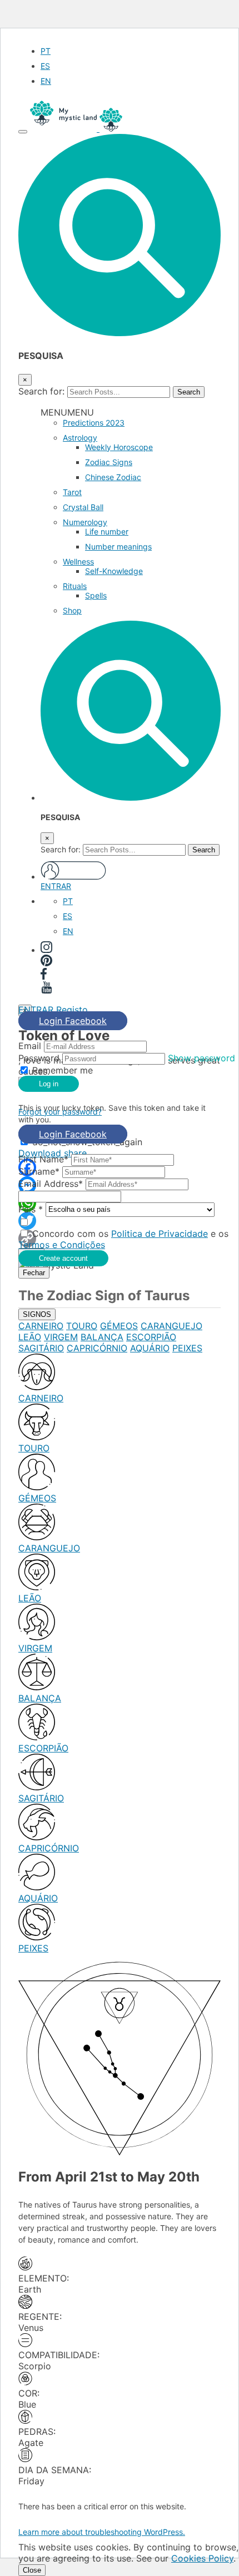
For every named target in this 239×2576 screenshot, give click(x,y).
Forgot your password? (60, 1112)
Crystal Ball (83, 507)
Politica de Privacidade (160, 1234)
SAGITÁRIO (41, 1348)
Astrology (80, 438)
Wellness (78, 561)
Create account (63, 1258)
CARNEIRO (41, 1326)
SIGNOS (37, 1314)
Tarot (72, 492)
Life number (107, 531)
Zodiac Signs (109, 462)
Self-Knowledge (114, 571)
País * (31, 1209)
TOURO (82, 1326)
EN (46, 81)
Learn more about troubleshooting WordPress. (102, 2532)
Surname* (39, 1171)
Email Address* (51, 1184)
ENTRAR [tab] (36, 1010)
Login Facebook (73, 1021)
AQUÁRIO (150, 1348)
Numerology (85, 522)
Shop (72, 610)
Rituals (75, 586)
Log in (49, 1084)
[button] (120, 333)
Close (32, 2570)
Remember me (63, 1070)
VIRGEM (61, 1337)
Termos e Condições (62, 1245)
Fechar (34, 1273)
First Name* (43, 1159)
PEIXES (187, 1348)
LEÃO (30, 1337)
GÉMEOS (119, 1326)
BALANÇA (102, 1337)
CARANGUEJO (171, 1326)
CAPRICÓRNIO (97, 1348)
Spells (96, 595)
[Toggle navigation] (23, 132)
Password (39, 1058)
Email (30, 1046)
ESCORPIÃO (151, 1337)
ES (45, 66)
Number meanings (118, 546)
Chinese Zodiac (113, 477)
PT (46, 51)
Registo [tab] (72, 1010)
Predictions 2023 (94, 423)
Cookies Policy (202, 2558)
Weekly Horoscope (119, 447)
